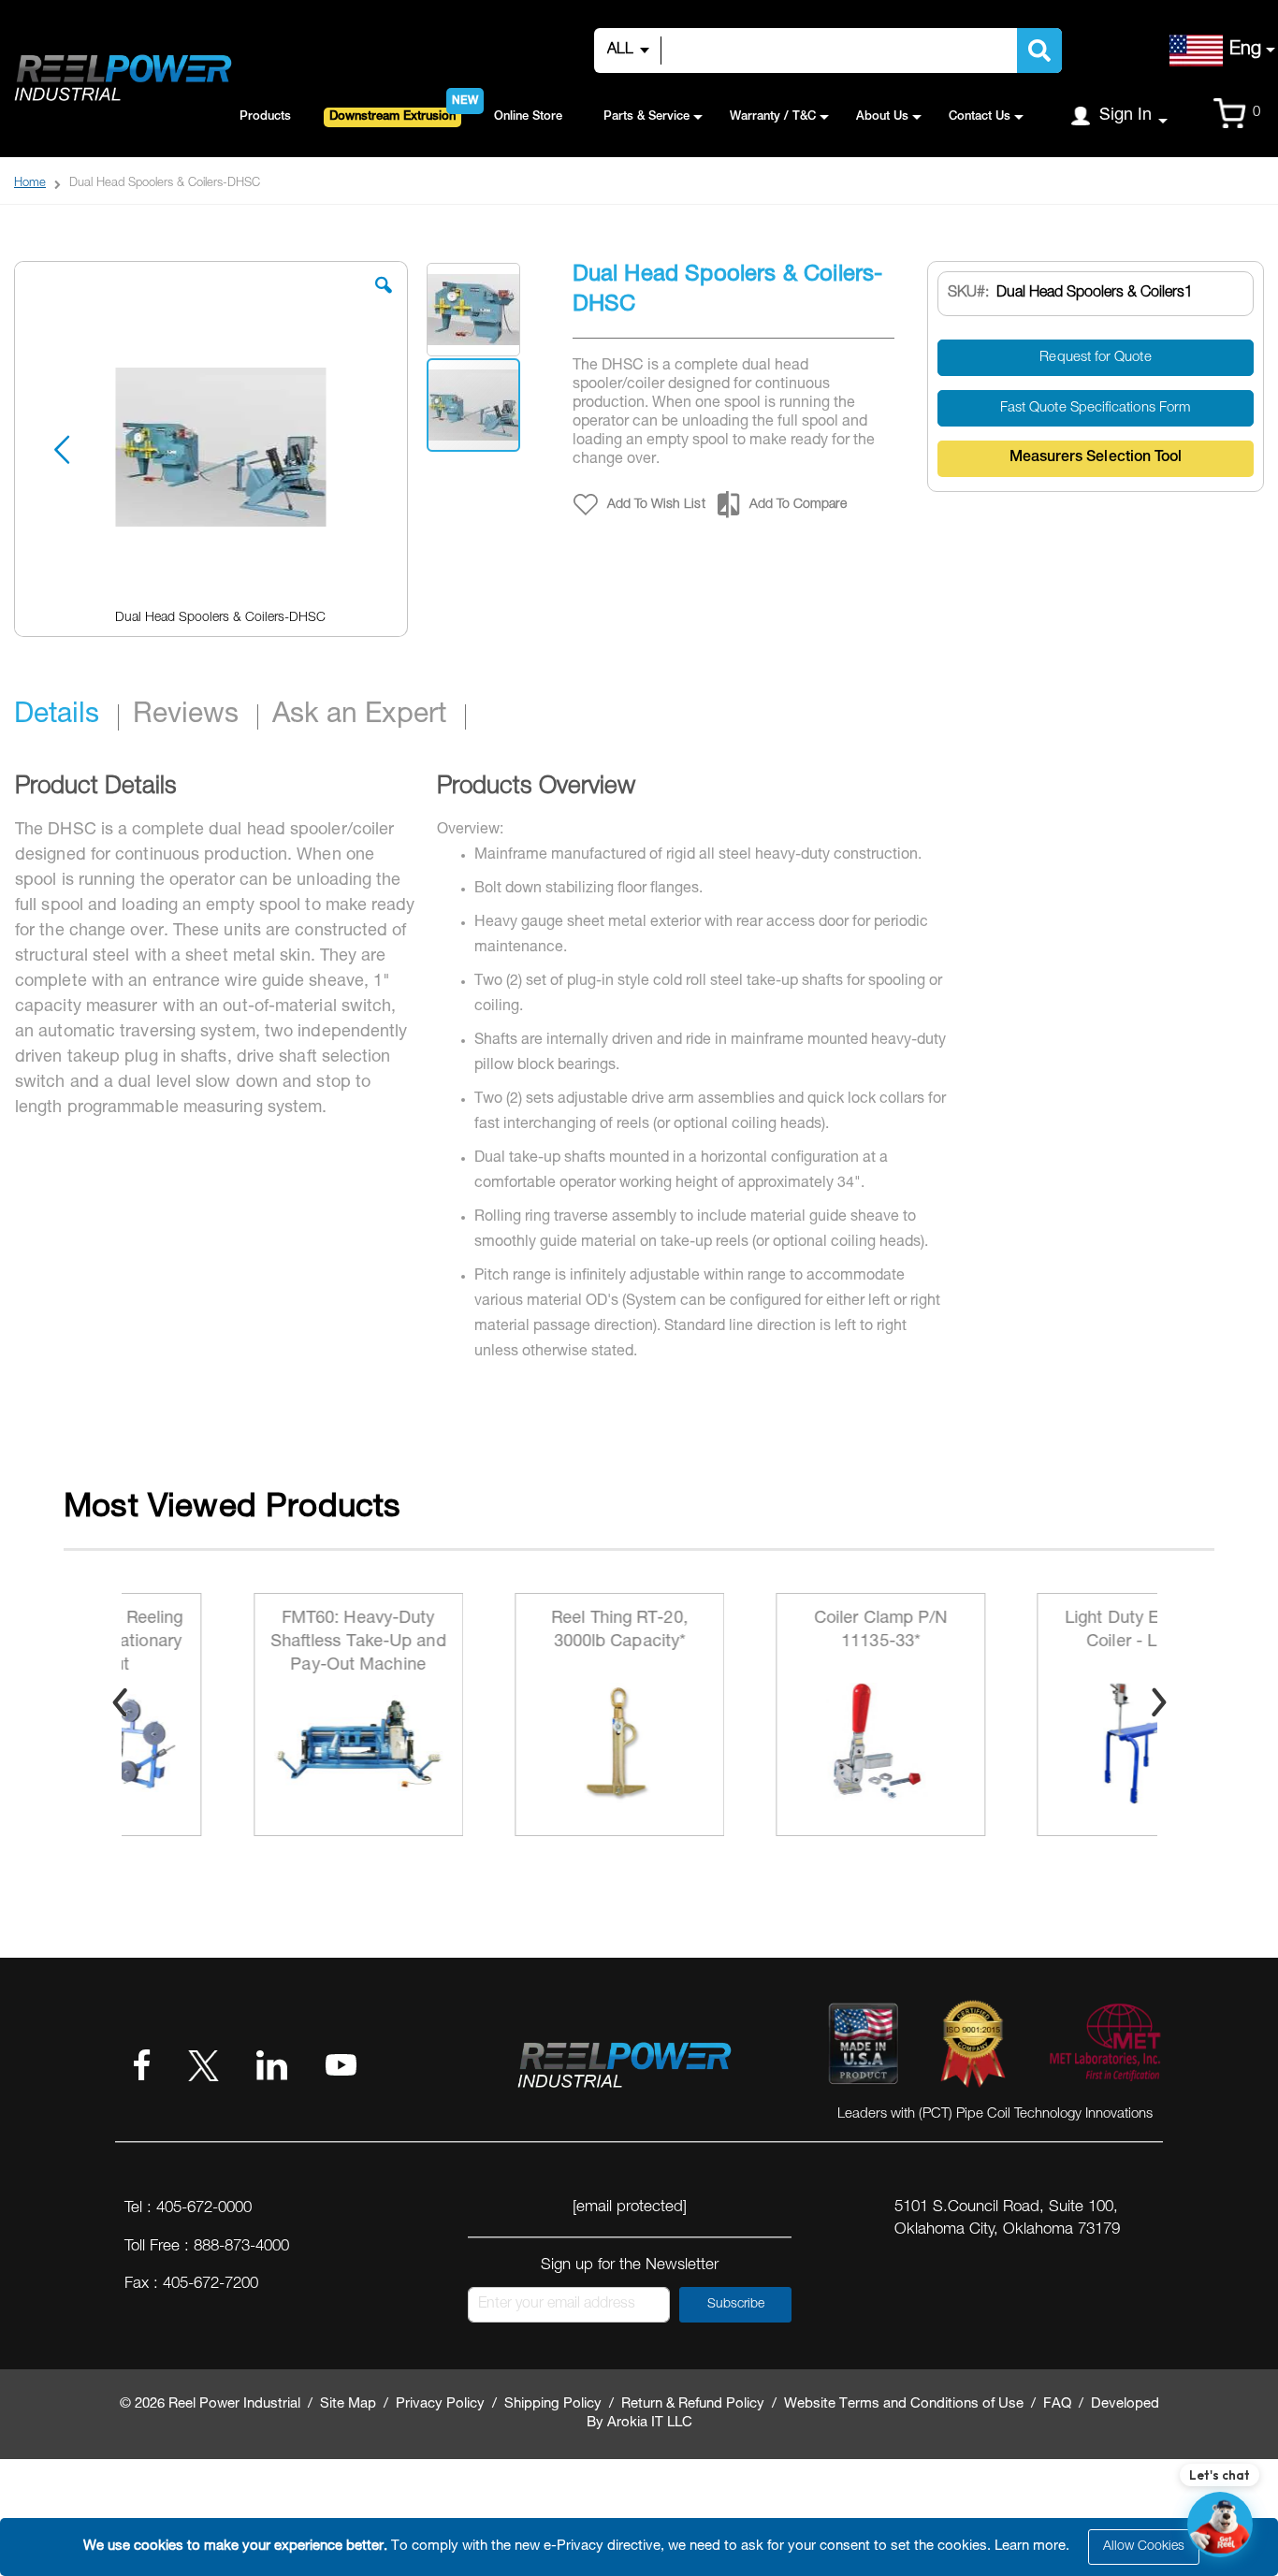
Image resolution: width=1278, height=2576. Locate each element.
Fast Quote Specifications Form (1096, 408)
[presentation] (120, 1702)
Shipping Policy (553, 2404)
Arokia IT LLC (650, 2423)
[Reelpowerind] (122, 79)
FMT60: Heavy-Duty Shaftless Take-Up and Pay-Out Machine (248, 1643)
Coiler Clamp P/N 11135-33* (770, 1631)
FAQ (1057, 2404)
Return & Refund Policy (693, 2404)
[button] (384, 299)
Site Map (348, 2404)
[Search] (1039, 51)
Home (30, 184)
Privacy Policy (440, 2404)
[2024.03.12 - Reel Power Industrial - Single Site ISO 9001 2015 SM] (973, 2048)
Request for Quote (1095, 358)
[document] (642, 2547)
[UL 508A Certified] (1104, 2048)
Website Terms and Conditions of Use (904, 2404)
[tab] (66, 717)
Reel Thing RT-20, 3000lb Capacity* (509, 1631)
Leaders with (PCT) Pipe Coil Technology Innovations (995, 2114)
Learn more (1030, 2547)
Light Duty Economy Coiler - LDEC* (1031, 1631)
